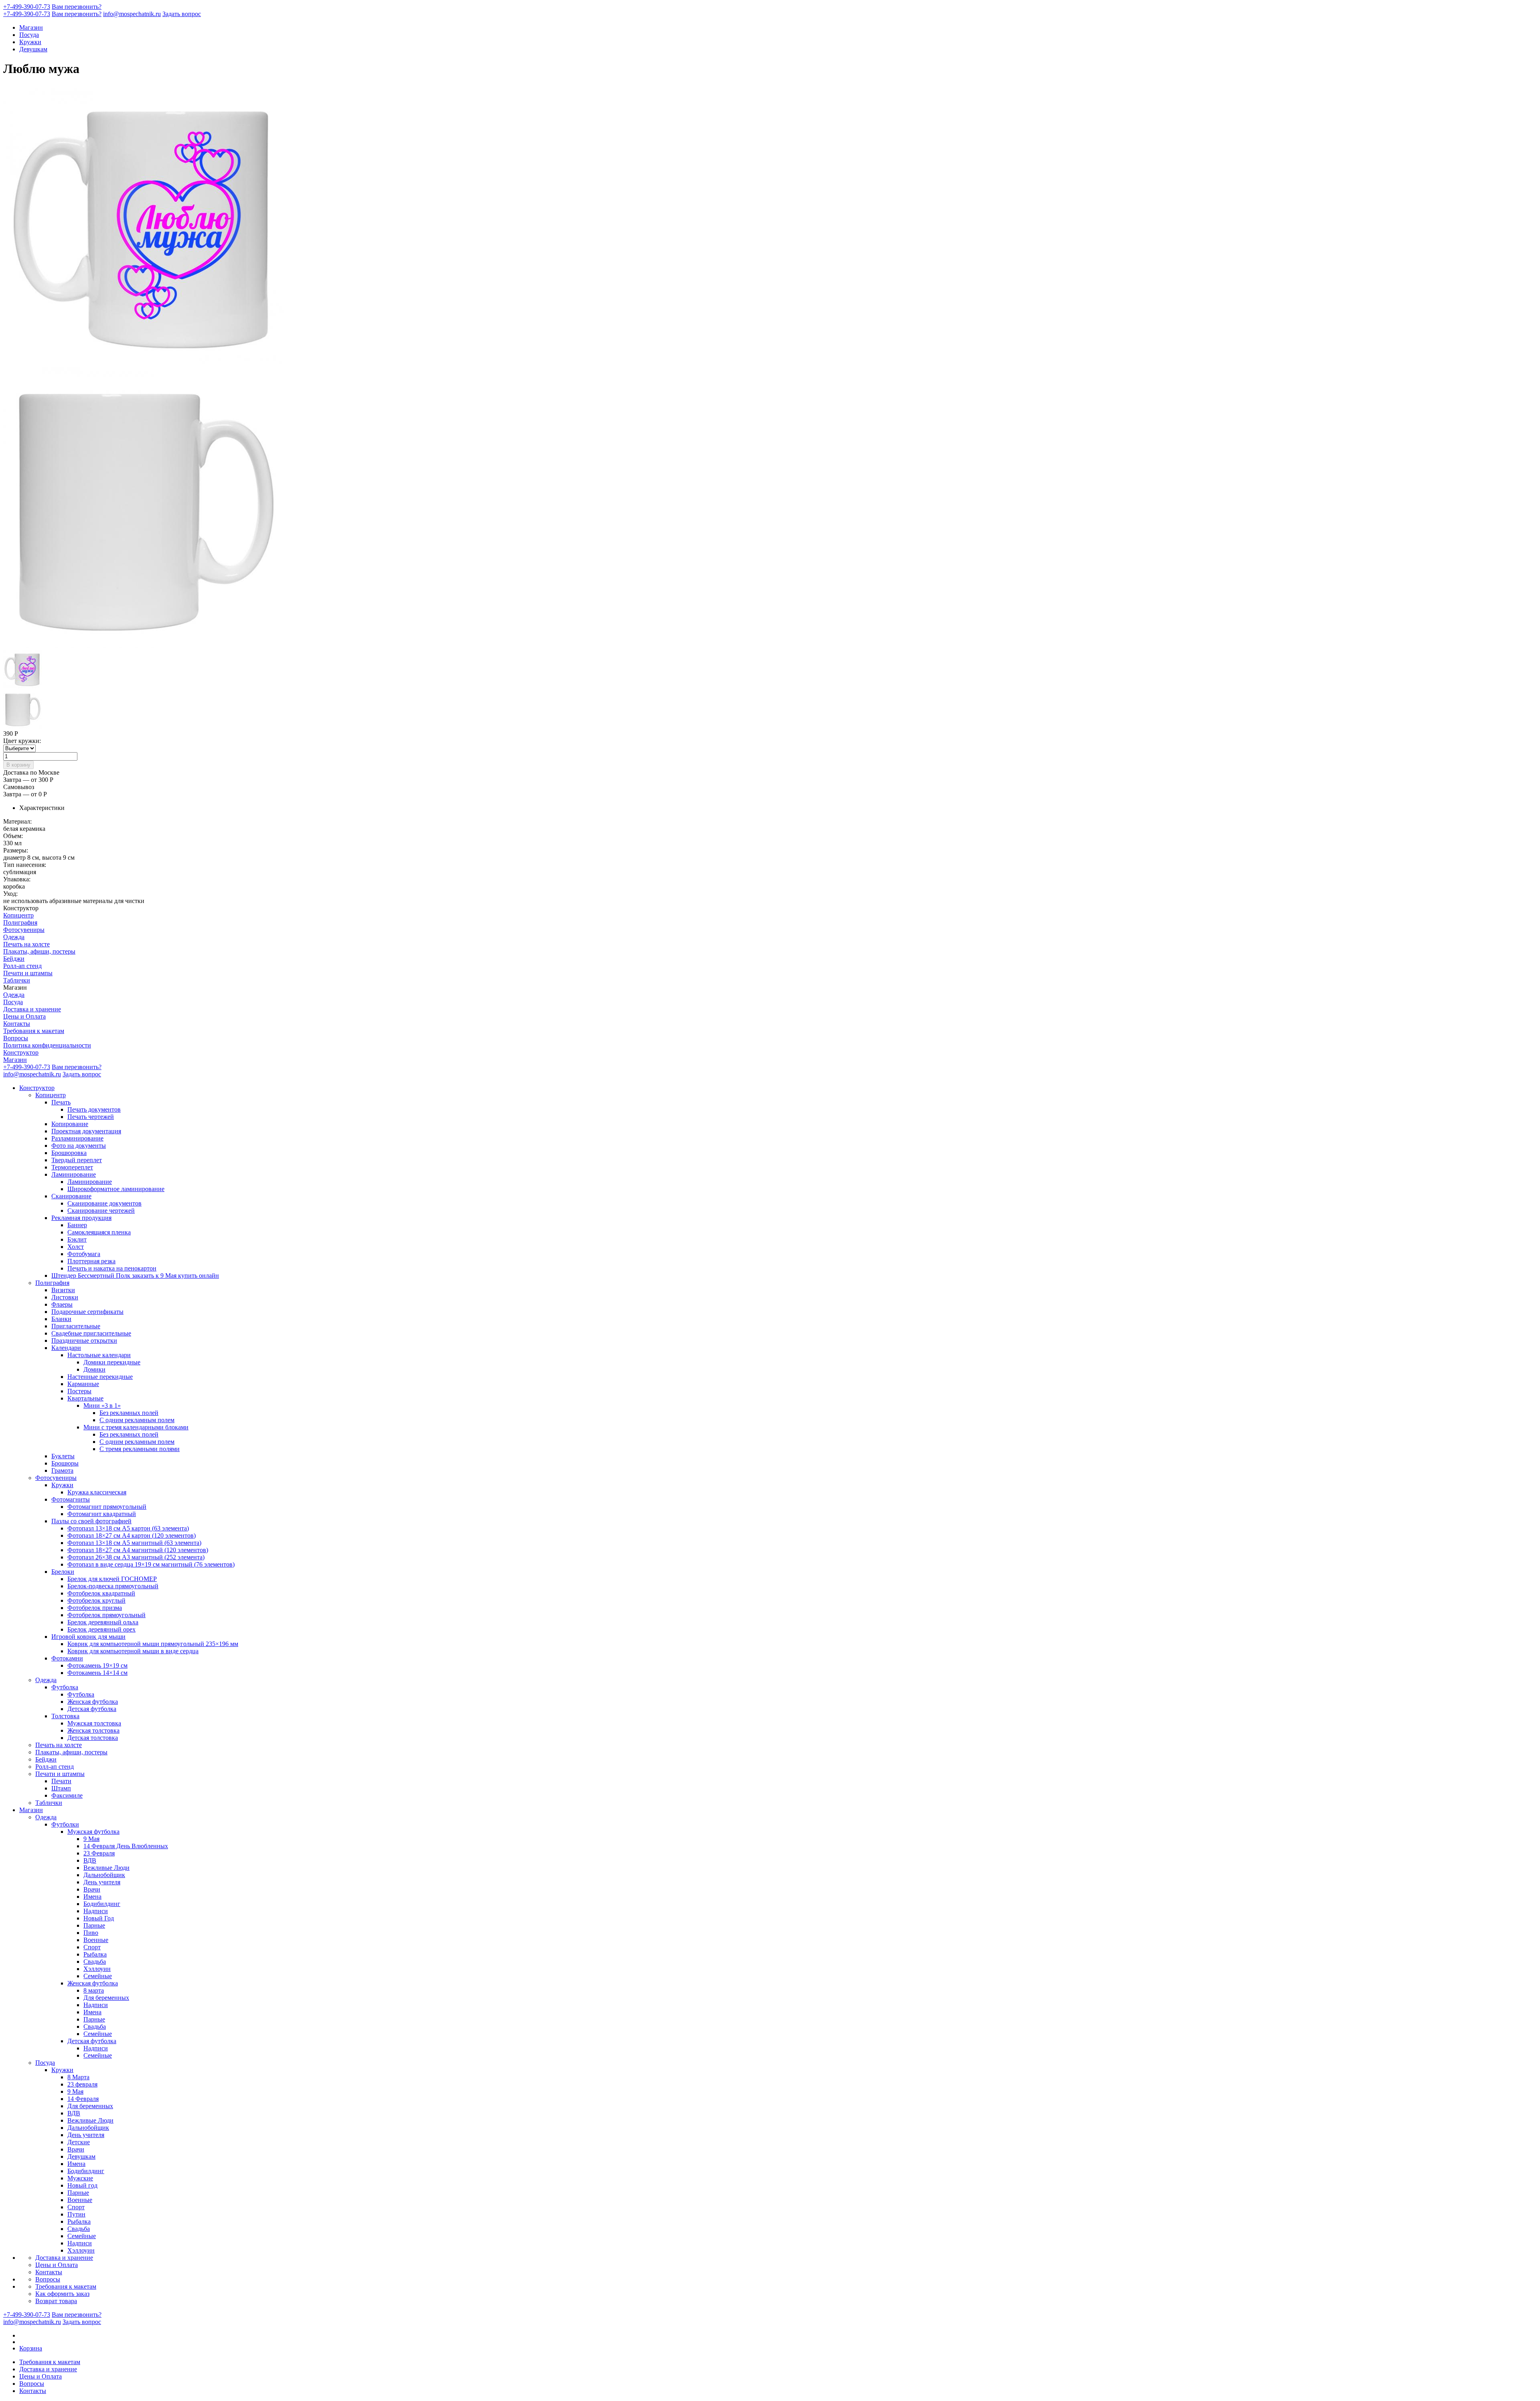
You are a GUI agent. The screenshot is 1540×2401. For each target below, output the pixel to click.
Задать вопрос (182, 14)
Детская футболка (92, 1709)
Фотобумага (84, 1254)
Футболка (65, 1687)
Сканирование (71, 1196)
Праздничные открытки (84, 1341)
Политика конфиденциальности (47, 1045)
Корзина (31, 2348)
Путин (76, 2214)
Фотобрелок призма (95, 1608)
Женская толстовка (93, 1730)
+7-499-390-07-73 (27, 7)
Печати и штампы (28, 973)
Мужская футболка (93, 1832)
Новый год (82, 2185)
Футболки (65, 1824)
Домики (94, 1369)
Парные (94, 1925)
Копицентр (18, 915)
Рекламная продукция (81, 1218)
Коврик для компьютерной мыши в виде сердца (133, 1651)
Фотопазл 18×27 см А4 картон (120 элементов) (132, 1535)
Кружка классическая (97, 1492)
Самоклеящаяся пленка (99, 1232)
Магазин (31, 27)
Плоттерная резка (91, 1261)
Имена (92, 1897)
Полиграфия (20, 922)
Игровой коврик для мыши (88, 1637)
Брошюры (65, 1463)
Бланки (61, 1319)
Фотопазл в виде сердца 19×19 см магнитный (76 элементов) (151, 1564)
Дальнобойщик (104, 1875)
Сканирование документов (104, 1203)
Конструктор (21, 1052)
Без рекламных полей (129, 1413)
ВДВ (90, 1860)
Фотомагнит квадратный (102, 1514)
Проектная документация (86, 1131)
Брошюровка (69, 1153)
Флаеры (62, 1304)
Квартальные (85, 1398)
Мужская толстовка (94, 1723)
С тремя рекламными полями (140, 1449)
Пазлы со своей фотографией (91, 1521)
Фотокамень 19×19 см (97, 1665)
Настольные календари (99, 1355)
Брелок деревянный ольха (103, 1622)
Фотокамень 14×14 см (97, 1673)
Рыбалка (95, 1954)
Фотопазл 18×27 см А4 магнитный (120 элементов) (138, 1550)
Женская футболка (93, 1702)
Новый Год (99, 1918)
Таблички (17, 980)
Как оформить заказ (62, 2294)
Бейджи (14, 959)
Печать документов (94, 1109)
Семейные (98, 1976)
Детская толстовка (93, 1738)
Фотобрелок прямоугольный (106, 1615)
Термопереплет (72, 1167)
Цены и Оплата (24, 1016)
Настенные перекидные (100, 1377)
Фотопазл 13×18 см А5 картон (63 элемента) (128, 1528)
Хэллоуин (97, 1969)
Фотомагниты (71, 1499)
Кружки (30, 42)
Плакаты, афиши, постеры (39, 951)
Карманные (83, 1384)
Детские (79, 2142)
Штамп (61, 1788)
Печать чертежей (91, 1117)
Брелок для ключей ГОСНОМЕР (112, 1579)
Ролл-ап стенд (22, 966)
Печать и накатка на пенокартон (112, 1268)
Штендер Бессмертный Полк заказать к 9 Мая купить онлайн (135, 1276)
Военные (96, 1940)
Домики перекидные (112, 1362)
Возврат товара (56, 2301)
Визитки (63, 1290)
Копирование (70, 1124)
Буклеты (63, 1456)
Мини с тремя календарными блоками (136, 1427)
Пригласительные (76, 1326)
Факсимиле (67, 1795)
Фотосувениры (24, 930)
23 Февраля (99, 1853)
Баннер (77, 1225)
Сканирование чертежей (101, 1211)
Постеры (79, 1391)
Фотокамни (67, 1658)
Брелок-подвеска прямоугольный (113, 1586)
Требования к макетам (34, 1031)
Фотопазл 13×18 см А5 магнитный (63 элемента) (134, 1543)
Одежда (14, 937)
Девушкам (33, 49)
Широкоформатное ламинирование (116, 1189)
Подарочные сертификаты (87, 1312)
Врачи (92, 1889)
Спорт (92, 1947)
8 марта (94, 1990)
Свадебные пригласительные (91, 1333)
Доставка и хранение (32, 1009)
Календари (66, 1348)
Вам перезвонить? (77, 7)
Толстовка (65, 1716)
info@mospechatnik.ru (132, 14)
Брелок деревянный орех (101, 1629)
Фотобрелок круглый (96, 1600)
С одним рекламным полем (137, 1420)
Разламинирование (77, 1138)
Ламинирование (74, 1174)
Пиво (91, 1933)
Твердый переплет (77, 1160)
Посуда (29, 35)
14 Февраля (83, 2099)
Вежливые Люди (106, 1868)
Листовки (65, 1297)
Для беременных (106, 1998)
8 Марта (78, 2077)
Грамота (62, 1470)
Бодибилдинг (102, 1904)
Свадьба (95, 1962)
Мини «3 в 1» (102, 1405)
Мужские (80, 2178)
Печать (61, 1102)
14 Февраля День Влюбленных (126, 1846)
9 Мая (91, 1839)
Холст (76, 1247)
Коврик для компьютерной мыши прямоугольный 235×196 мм (153, 1644)
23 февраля (82, 2084)
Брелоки (63, 1572)
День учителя (102, 1882)
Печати (61, 1781)
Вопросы (16, 1038)
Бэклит (77, 1239)
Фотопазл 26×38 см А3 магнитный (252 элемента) (136, 1557)
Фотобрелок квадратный (101, 1593)
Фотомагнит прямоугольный (107, 1507)
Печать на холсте (26, 944)
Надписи (96, 1911)
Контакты (17, 1024)
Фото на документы (79, 1146)
